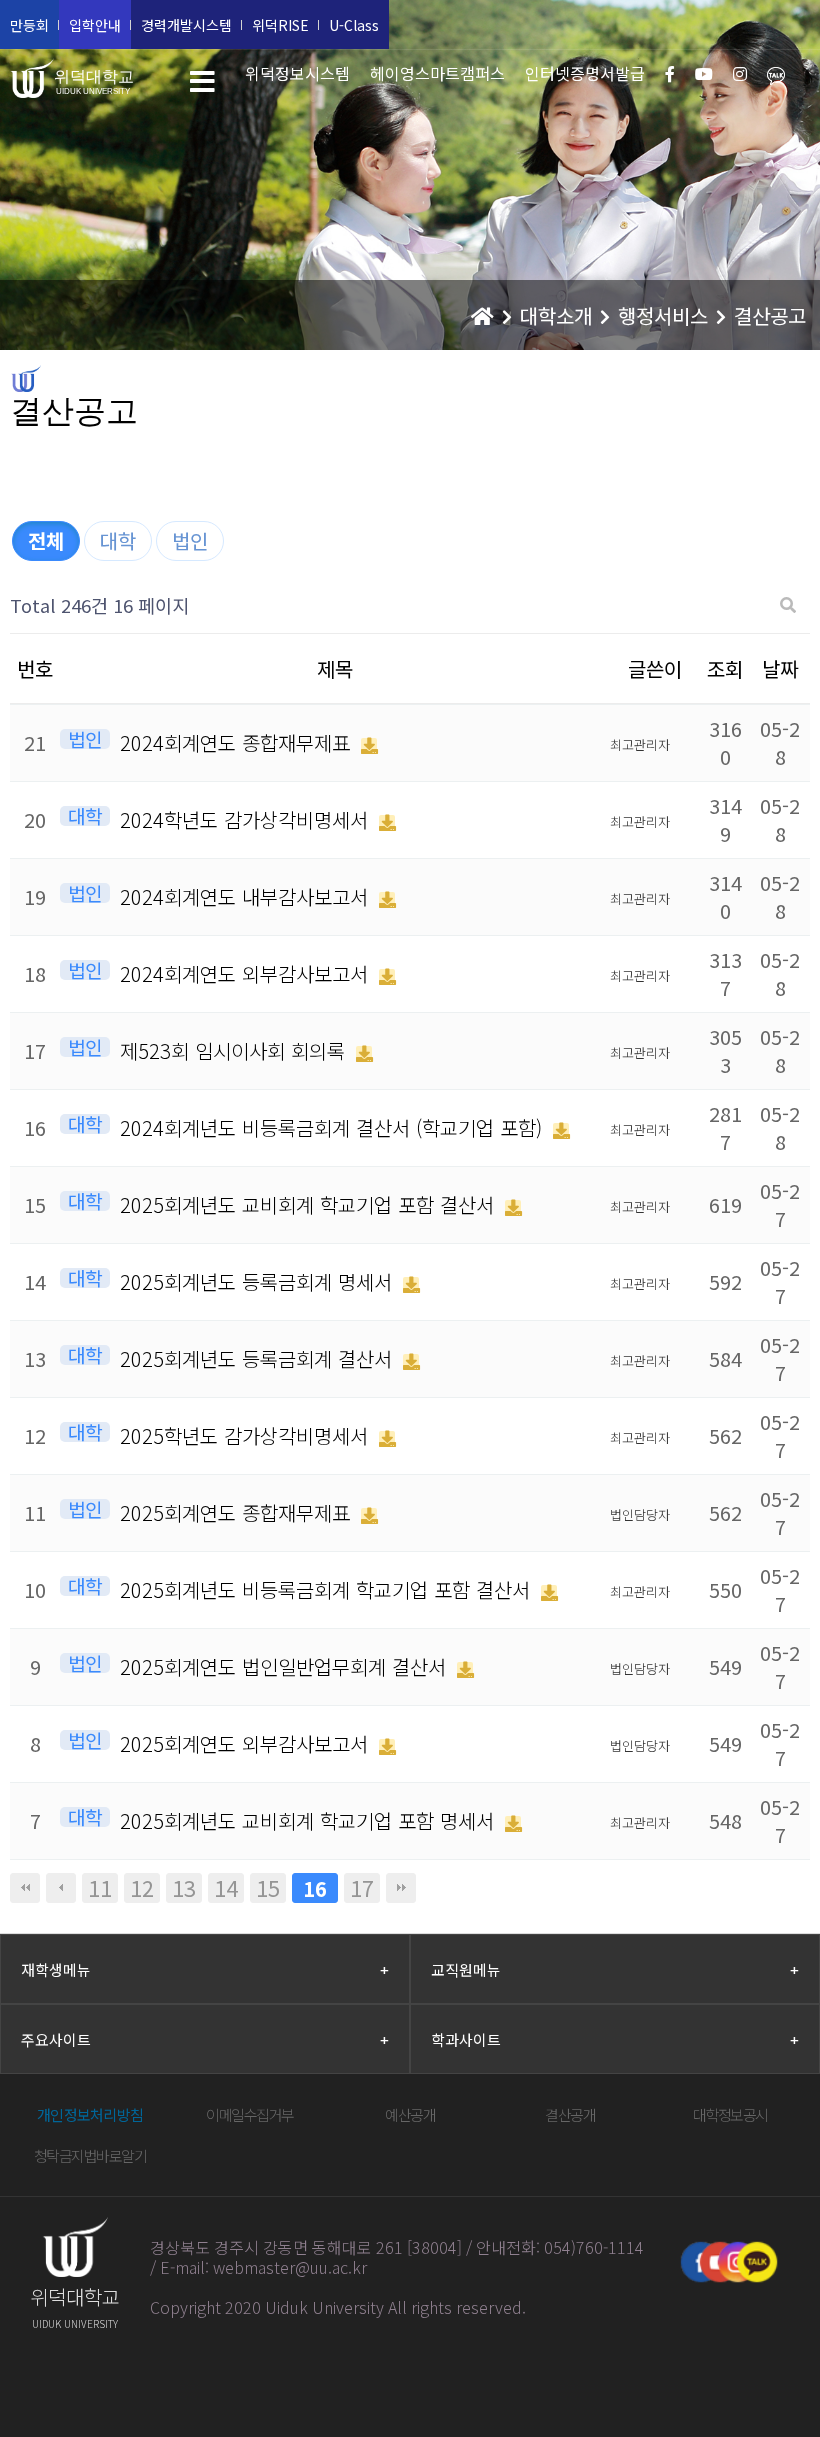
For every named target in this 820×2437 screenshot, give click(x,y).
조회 (725, 668)
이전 (61, 1888)
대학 (118, 540)
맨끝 (401, 1888)
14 (226, 1888)
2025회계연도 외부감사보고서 (247, 1743)
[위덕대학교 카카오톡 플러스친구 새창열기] (757, 2262)
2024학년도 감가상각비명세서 (247, 819)
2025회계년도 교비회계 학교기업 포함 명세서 (310, 1820)
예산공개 (410, 2114)
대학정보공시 (730, 2114)
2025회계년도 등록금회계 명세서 (259, 1281)
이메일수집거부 (250, 2114)
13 (184, 1888)
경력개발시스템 (186, 25)
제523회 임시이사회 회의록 (235, 1050)
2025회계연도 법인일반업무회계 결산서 (286, 1666)
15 (268, 1888)
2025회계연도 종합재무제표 (238, 1512)
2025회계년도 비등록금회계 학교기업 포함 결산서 (328, 1589)
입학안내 (95, 25)
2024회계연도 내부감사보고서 (247, 896)
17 (362, 1888)
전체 (46, 540)
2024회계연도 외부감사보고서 (247, 973)
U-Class (354, 25)
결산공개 (570, 2114)
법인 (190, 540)
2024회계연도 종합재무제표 (238, 742)
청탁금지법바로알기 (90, 2155)
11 (100, 1888)
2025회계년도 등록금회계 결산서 (259, 1358)
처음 (25, 1888)
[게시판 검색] (788, 605)
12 (142, 1888)
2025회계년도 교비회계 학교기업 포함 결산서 (310, 1204)
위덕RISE (280, 25)
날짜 (780, 668)
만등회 (29, 25)
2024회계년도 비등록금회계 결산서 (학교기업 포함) (334, 1127)
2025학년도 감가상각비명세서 (247, 1435)
